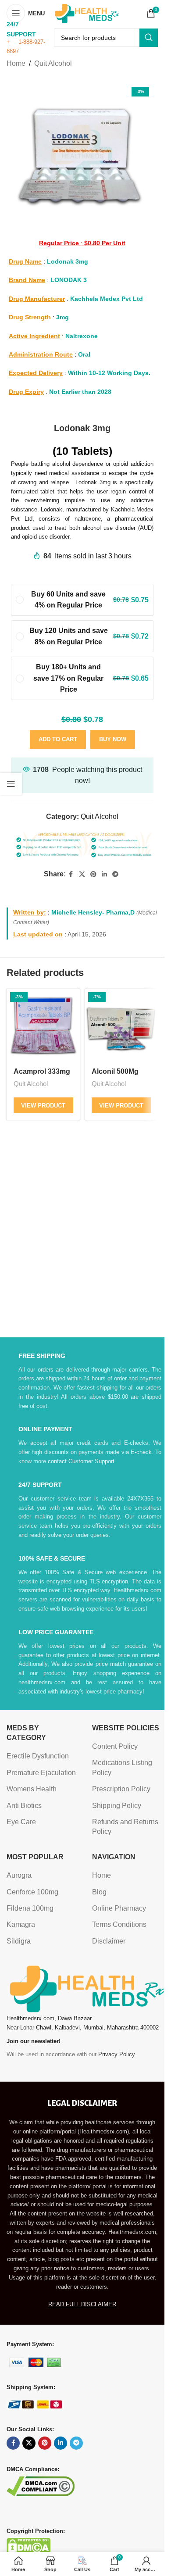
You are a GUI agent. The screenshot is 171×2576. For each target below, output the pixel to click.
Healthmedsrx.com (103, 2131)
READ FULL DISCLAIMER (82, 2304)
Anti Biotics (24, 1806)
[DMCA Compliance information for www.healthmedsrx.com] (41, 2485)
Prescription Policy (121, 1789)
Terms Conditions (119, 1924)
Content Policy (115, 1746)
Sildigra (19, 1941)
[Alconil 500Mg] (121, 1025)
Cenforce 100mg (32, 1892)
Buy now (113, 739)
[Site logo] (86, 13)
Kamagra (21, 1924)
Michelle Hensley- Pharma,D (93, 912)
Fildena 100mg (30, 1908)
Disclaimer (109, 1941)
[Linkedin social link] (104, 874)
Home (16, 63)
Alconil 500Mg (115, 1071)
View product (43, 1106)
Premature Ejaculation (41, 1773)
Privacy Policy (117, 2054)
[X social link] (82, 874)
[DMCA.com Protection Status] (28, 2546)
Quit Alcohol (53, 63)
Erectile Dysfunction (38, 1756)
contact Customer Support (81, 1461)
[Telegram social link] (115, 874)
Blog (99, 1892)
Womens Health (32, 1789)
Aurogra (19, 1875)
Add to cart (58, 739)
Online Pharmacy (119, 1908)
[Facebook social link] (71, 874)
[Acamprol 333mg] (43, 1025)
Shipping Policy (117, 1806)
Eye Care (21, 1822)
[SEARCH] (149, 38)
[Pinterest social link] (93, 874)
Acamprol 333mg (42, 1071)
